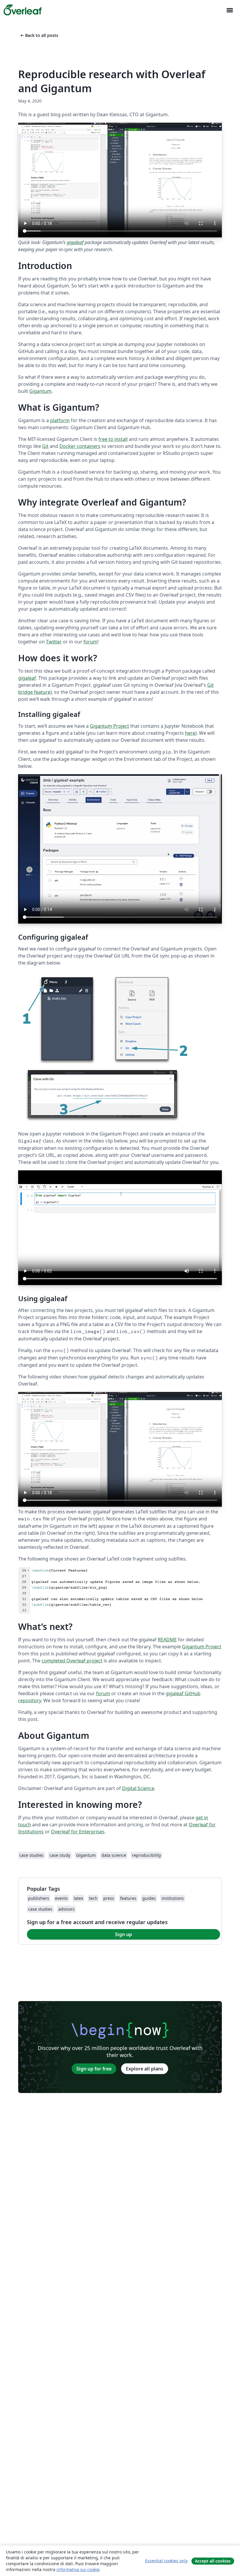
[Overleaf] (23, 10)
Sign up (124, 1934)
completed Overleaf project (72, 1661)
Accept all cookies (213, 2561)
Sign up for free (94, 2069)
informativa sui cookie (78, 2569)
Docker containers (80, 446)
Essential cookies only (166, 2561)
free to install (113, 439)
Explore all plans (145, 2069)
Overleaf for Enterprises (78, 1832)
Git (45, 446)
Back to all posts (39, 35)
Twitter (54, 642)
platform (60, 420)
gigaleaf (75, 242)
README (167, 1640)
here (190, 733)
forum (90, 642)
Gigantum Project (109, 726)
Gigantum (40, 391)
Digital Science (138, 1788)
